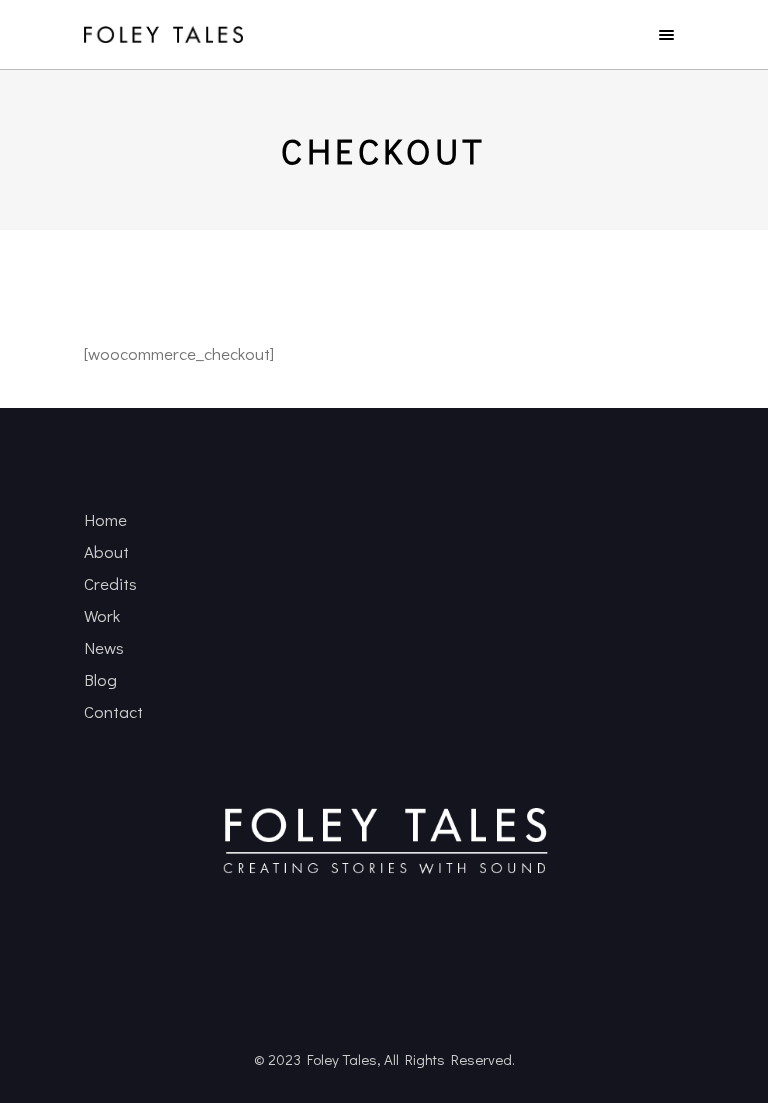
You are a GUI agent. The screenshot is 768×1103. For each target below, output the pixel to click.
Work (102, 615)
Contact (113, 711)
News (104, 647)
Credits (110, 583)
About (106, 551)
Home (105, 519)
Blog (100, 679)
